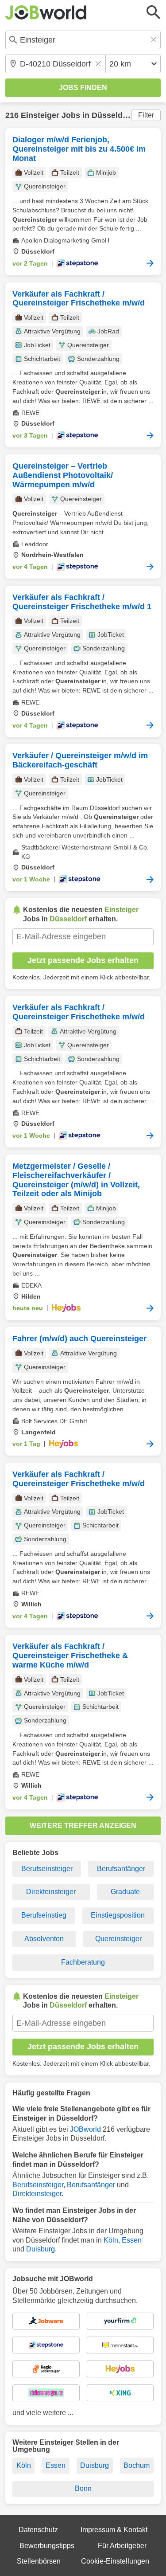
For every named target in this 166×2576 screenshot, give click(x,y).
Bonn (83, 2488)
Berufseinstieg (44, 1915)
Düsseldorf (112, 115)
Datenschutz (38, 2530)
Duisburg (41, 2249)
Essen (132, 2240)
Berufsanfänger (121, 1869)
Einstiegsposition (118, 1915)
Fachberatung (83, 1962)
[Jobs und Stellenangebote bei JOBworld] (46, 12)
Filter (146, 115)
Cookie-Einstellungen (115, 2561)
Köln (111, 2240)
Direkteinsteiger (51, 1892)
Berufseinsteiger (47, 1869)
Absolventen (44, 1939)
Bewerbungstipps (47, 2546)
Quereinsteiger (118, 1939)
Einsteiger (40, 115)
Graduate (125, 1892)
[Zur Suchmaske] (154, 12)
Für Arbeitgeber (122, 2546)
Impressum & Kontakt (114, 2530)
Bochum (137, 2465)
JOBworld (85, 2129)
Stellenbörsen (39, 2561)
